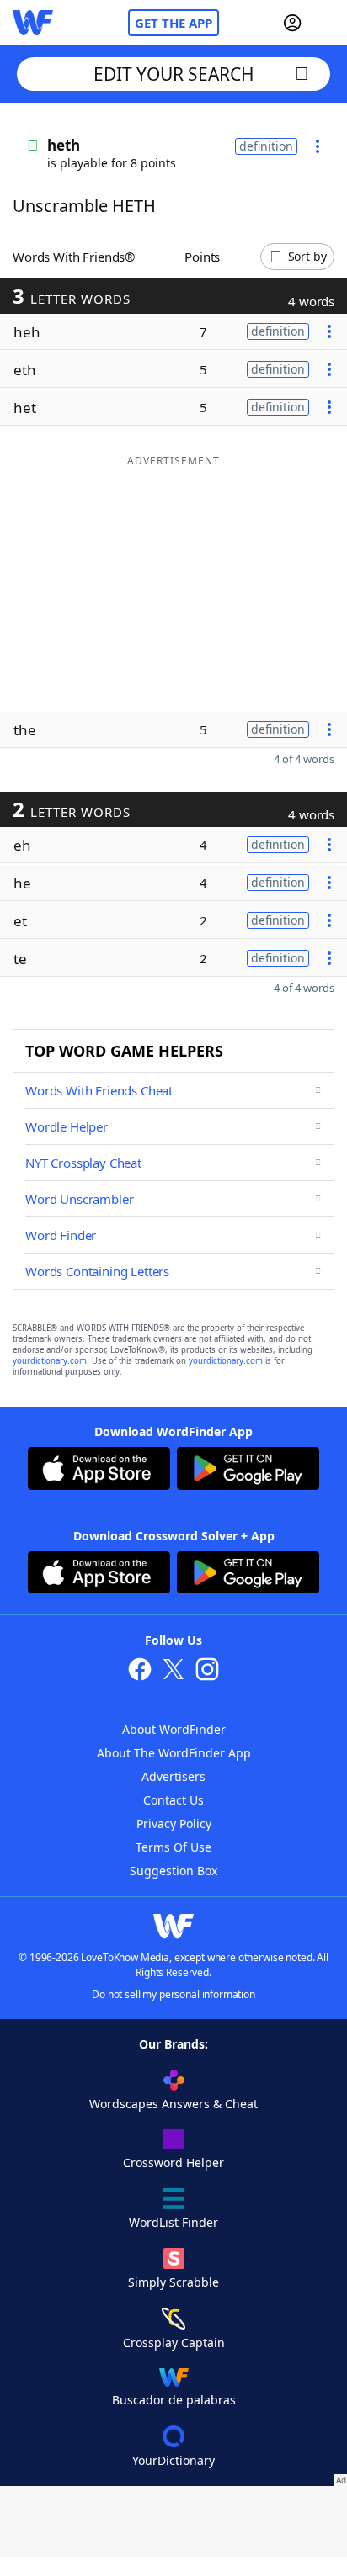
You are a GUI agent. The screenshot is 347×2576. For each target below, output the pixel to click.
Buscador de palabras (174, 2400)
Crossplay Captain (174, 2343)
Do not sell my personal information (173, 1994)
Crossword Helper (173, 2163)
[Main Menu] (328, 23)
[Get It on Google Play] (248, 1471)
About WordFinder (174, 1729)
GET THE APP (173, 23)
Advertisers (173, 1776)
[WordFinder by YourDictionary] (33, 23)
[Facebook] (140, 1671)
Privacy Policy (174, 1823)
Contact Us (173, 1800)
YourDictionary (173, 2460)
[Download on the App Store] (99, 1471)
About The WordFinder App (174, 1753)
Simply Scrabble (173, 2282)
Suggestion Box (173, 1871)
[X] (173, 1671)
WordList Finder (173, 2222)
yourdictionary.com (50, 1361)
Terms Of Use (173, 1847)
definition (266, 146)
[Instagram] (207, 1671)
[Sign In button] (292, 23)
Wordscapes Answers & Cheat (173, 2104)
